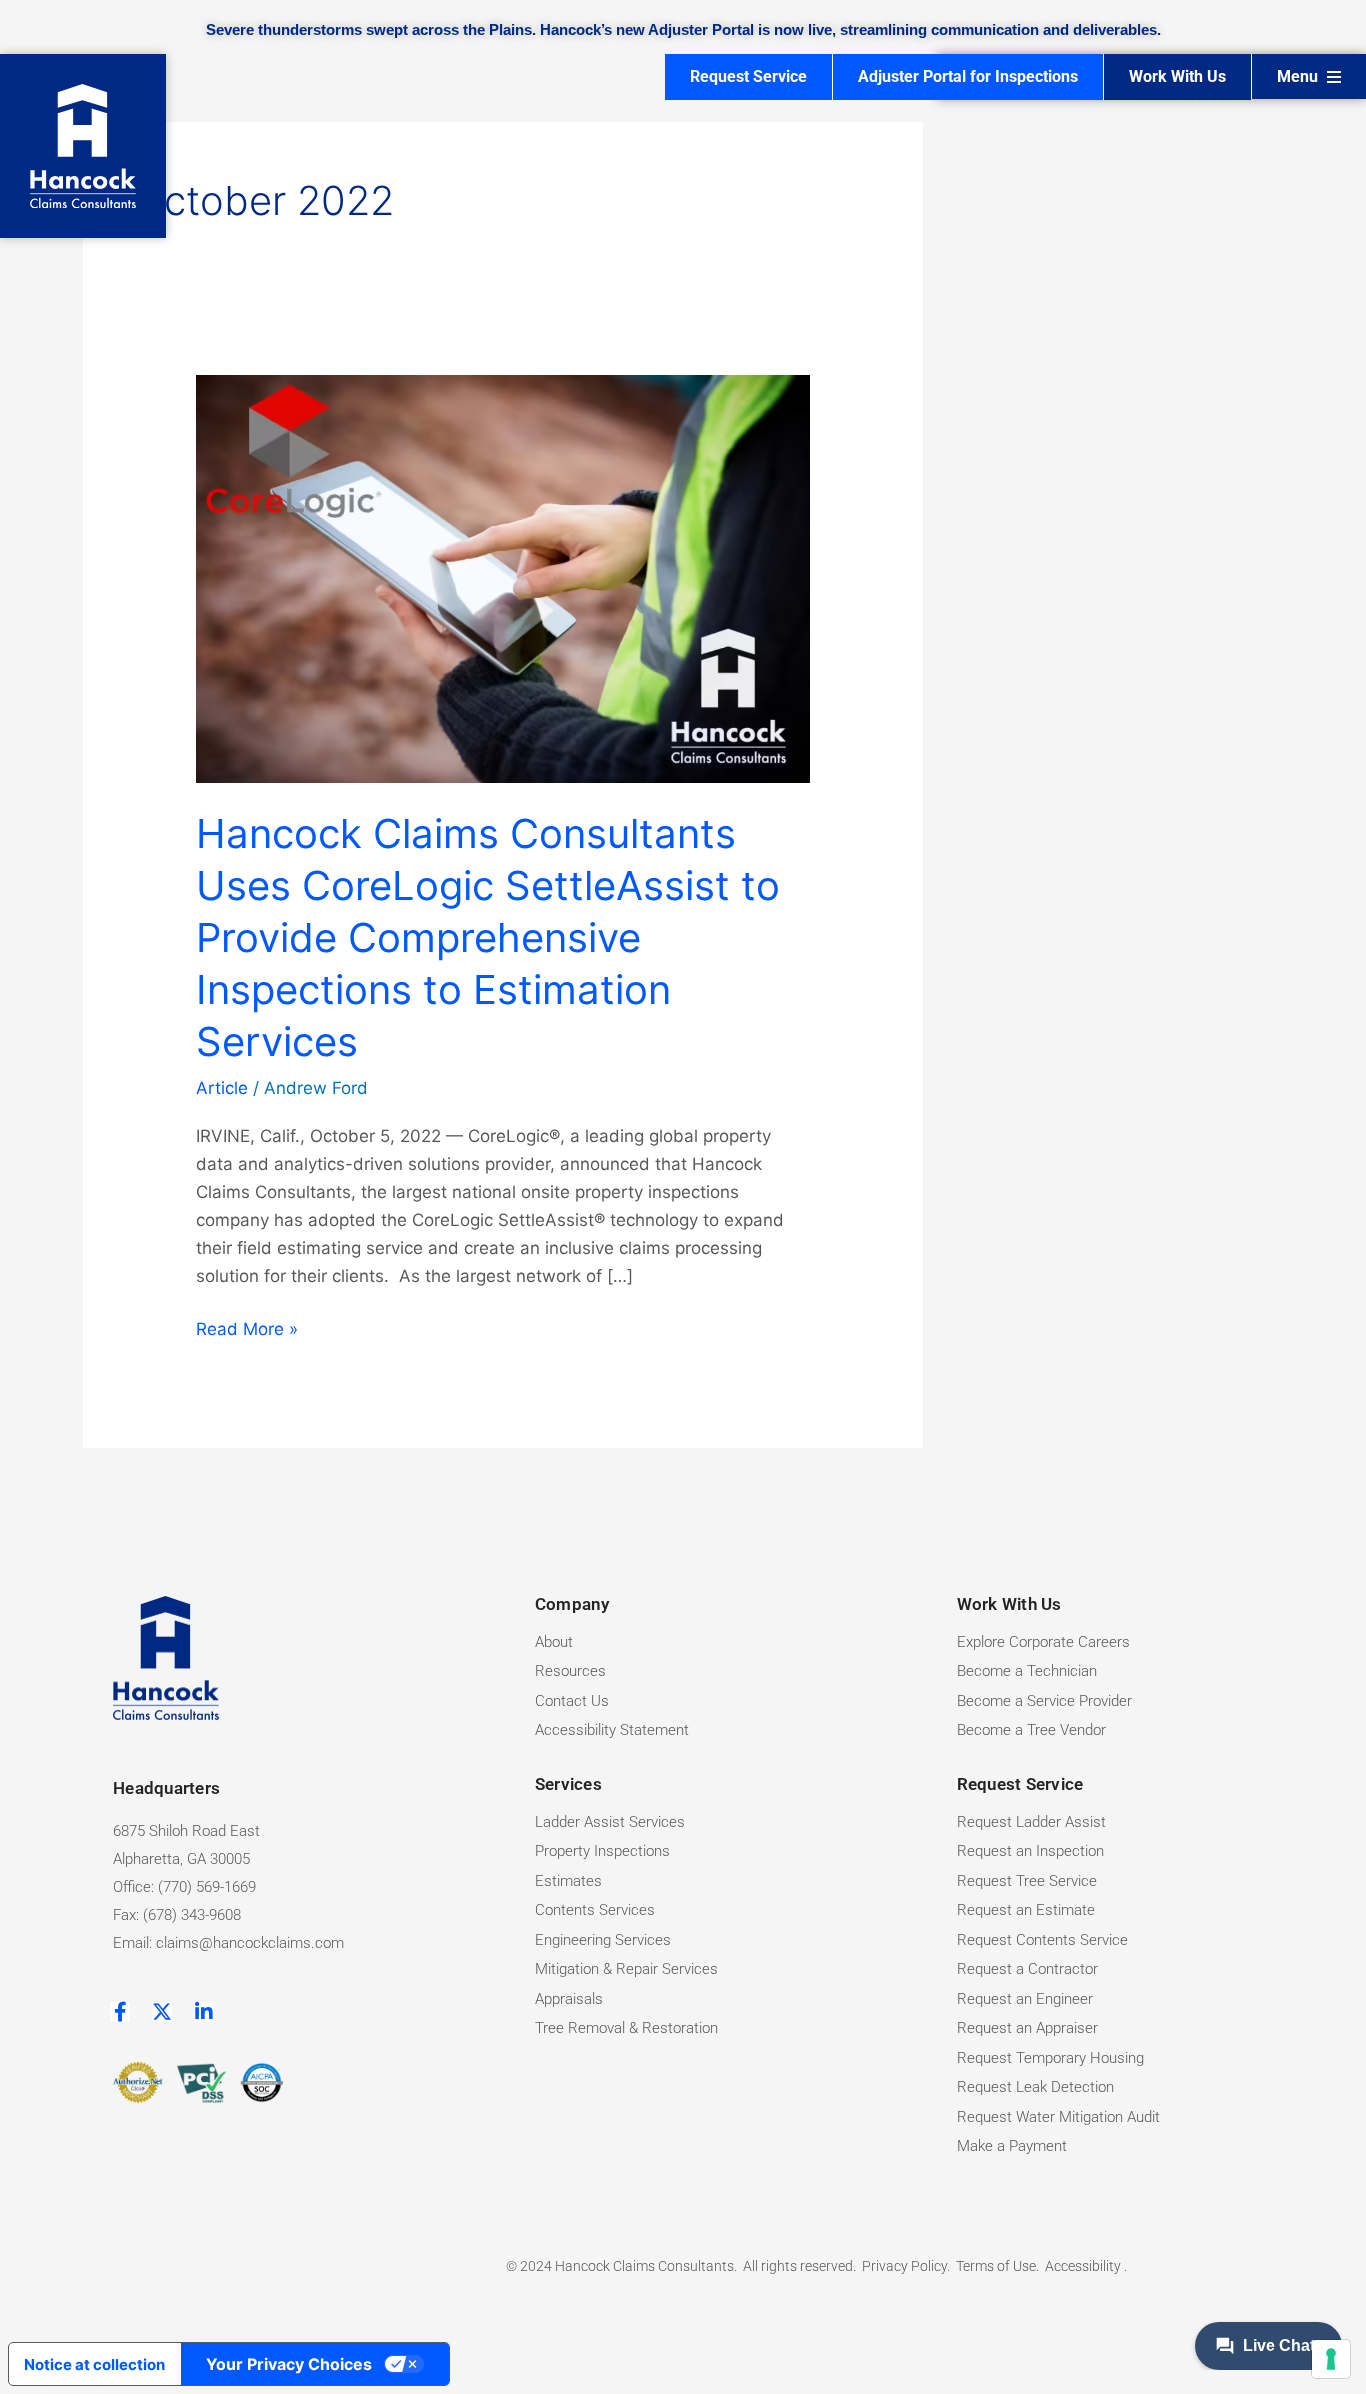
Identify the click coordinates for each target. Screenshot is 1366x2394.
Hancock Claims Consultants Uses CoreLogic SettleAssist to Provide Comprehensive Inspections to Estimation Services (488, 937)
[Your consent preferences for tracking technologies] (1331, 2359)
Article (222, 1088)
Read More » (247, 1327)
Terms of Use (996, 2266)
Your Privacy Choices (289, 2364)
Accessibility (1084, 2266)
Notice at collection (94, 2364)
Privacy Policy (904, 2266)
